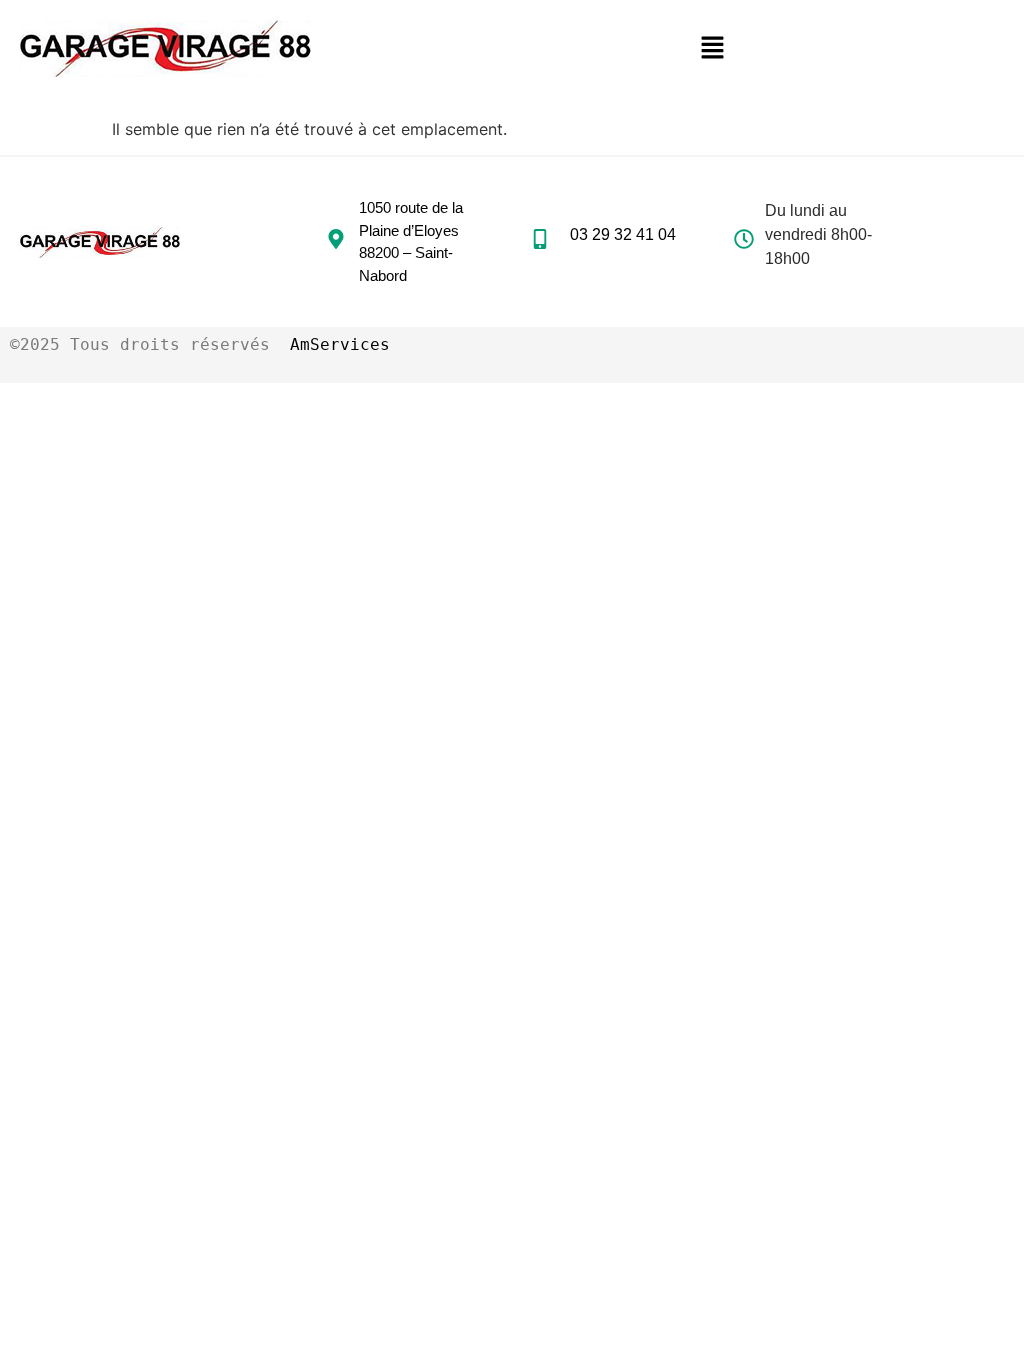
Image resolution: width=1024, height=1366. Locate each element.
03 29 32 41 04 (623, 234)
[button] (713, 48)
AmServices (340, 344)
